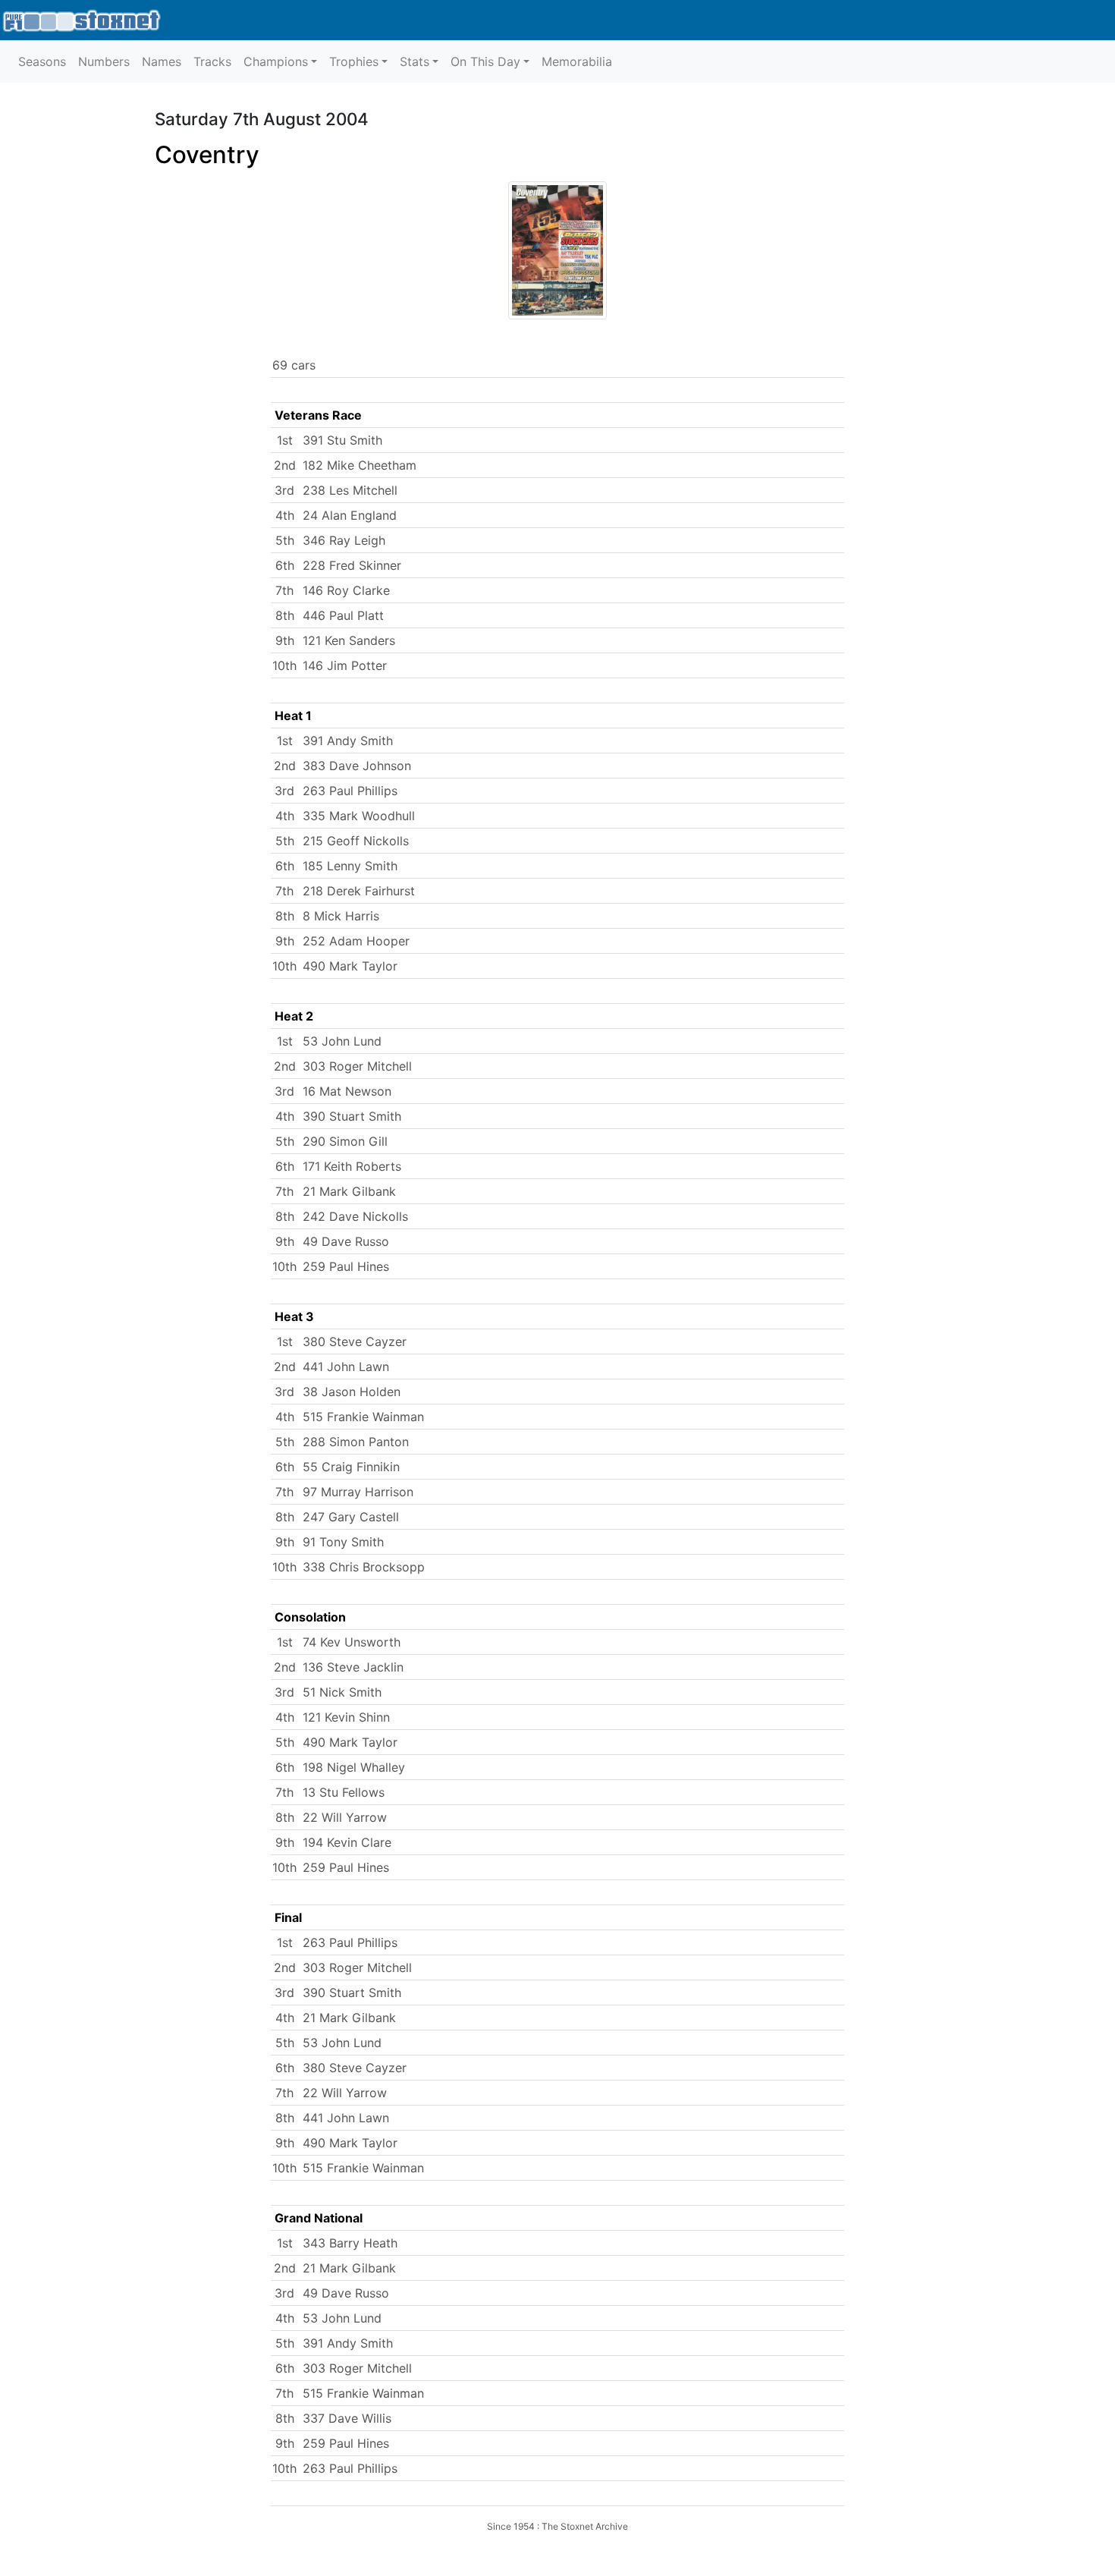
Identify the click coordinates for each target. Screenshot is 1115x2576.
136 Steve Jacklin (353, 1667)
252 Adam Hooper (356, 941)
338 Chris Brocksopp (364, 1567)
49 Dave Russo (346, 1241)
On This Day (485, 61)
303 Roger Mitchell (357, 1066)
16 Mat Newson (347, 1091)
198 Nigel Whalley (354, 1767)
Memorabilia (577, 61)
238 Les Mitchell (350, 490)
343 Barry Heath (350, 2243)
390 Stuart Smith (352, 1116)
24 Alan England (350, 515)
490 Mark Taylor (350, 966)
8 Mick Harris (341, 916)
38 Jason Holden (352, 1392)
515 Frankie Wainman (363, 1417)
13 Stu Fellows (344, 1792)
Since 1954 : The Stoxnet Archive (557, 2526)
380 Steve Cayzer (355, 1341)
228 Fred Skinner (352, 565)
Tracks (212, 61)
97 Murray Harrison (358, 1492)
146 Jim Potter (345, 665)
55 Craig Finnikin (351, 1467)
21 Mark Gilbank (349, 1191)
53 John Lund (342, 1041)
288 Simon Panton (356, 1442)
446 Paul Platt (343, 615)
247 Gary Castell (351, 1517)
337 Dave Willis (347, 2418)
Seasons (42, 61)
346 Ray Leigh (344, 540)
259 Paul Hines (346, 1266)
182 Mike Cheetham (360, 465)
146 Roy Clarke (346, 590)
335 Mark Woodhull (359, 816)
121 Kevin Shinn (346, 1717)
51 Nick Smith (342, 1692)
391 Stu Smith (342, 440)
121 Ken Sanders (349, 640)
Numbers (104, 61)
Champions (276, 61)
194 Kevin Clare (347, 1842)
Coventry (207, 155)
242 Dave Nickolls (355, 1216)
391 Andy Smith (348, 741)
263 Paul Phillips (350, 791)
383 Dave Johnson (357, 766)
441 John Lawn (346, 1367)
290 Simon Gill (345, 1141)
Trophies (354, 61)
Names (162, 61)
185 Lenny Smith (350, 866)
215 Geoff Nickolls (356, 841)
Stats (415, 61)
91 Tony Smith (343, 1542)
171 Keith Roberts (352, 1166)
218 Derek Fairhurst (359, 891)
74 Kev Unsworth (352, 1642)
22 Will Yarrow (345, 1817)
